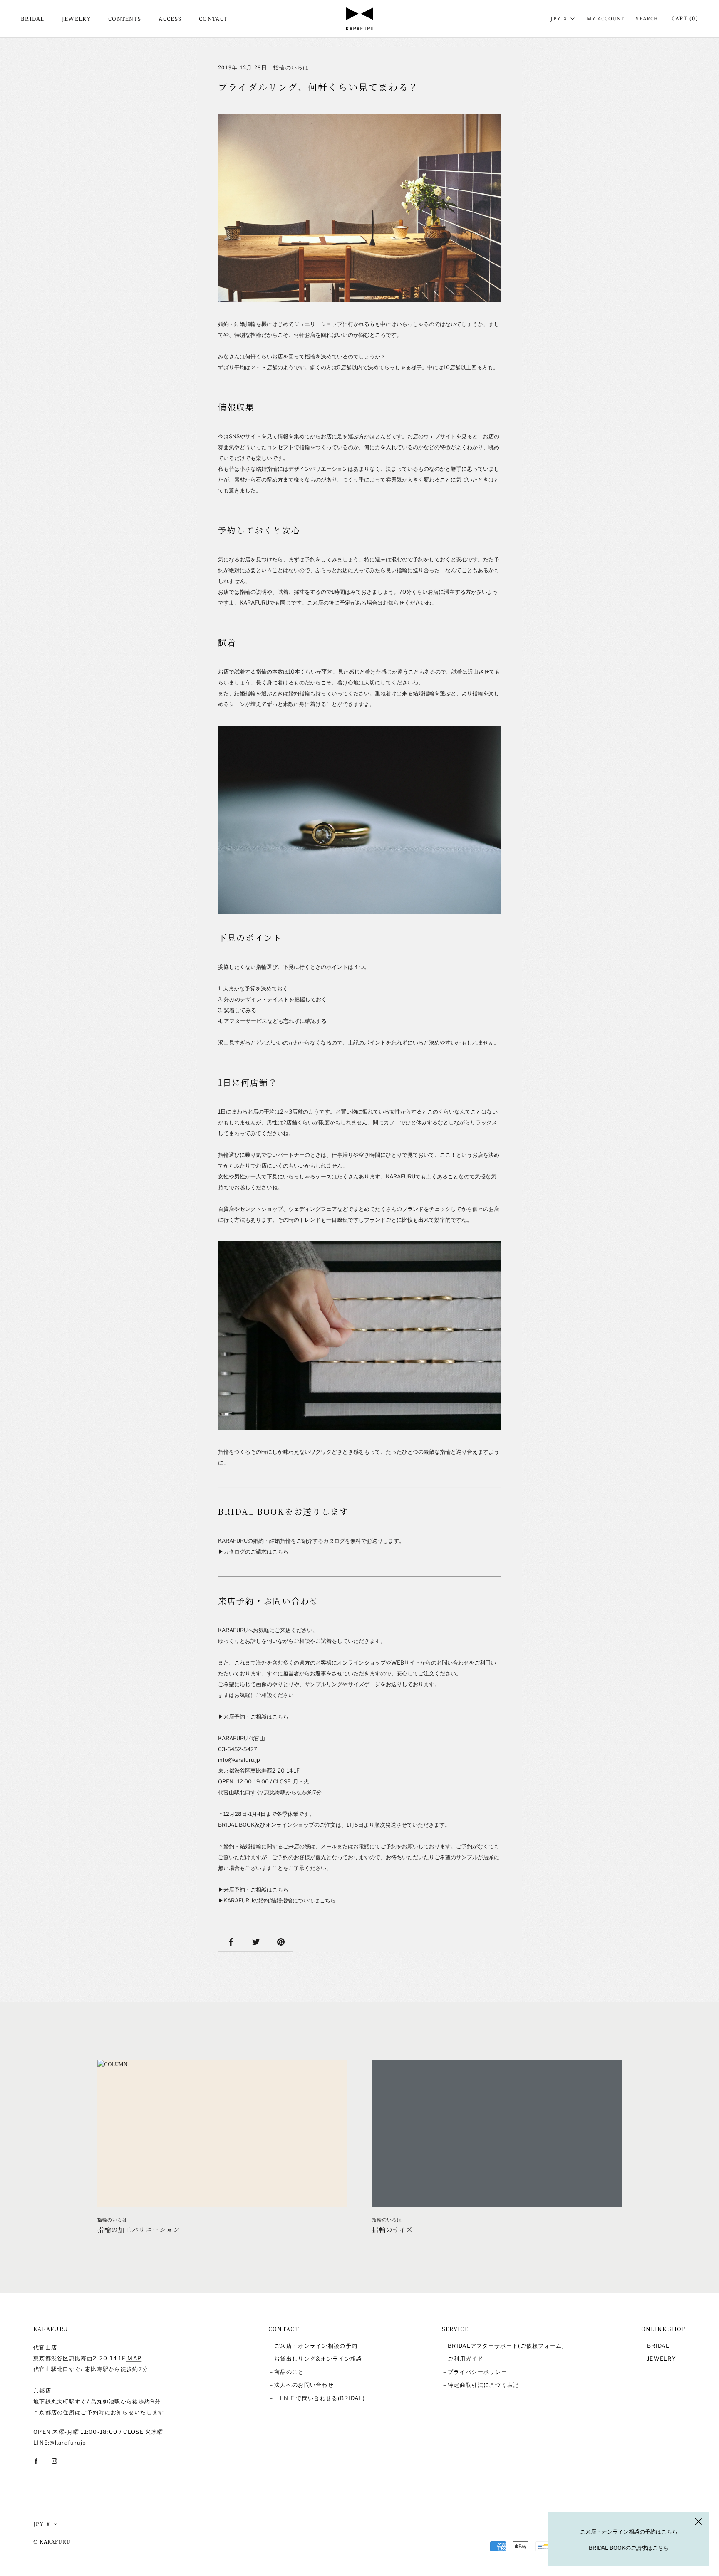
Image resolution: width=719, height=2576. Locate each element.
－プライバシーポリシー (475, 2372)
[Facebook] (36, 2461)
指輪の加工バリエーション (139, 2229)
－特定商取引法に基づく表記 (481, 2385)
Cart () (685, 18)
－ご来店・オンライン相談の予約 (313, 2346)
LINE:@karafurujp (60, 2443)
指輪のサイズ (392, 2229)
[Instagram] (54, 2461)
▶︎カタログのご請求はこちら (253, 1551)
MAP (134, 2358)
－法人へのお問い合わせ (301, 2385)
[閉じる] (699, 2522)
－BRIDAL (656, 2346)
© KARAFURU (52, 2542)
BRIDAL (33, 19)
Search (647, 19)
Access (170, 19)
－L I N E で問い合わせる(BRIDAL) (317, 2398)
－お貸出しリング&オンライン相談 (315, 2359)
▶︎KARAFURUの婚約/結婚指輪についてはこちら (277, 1900)
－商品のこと (286, 2372)
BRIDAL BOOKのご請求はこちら (629, 2548)
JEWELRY (76, 19)
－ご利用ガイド (463, 2359)
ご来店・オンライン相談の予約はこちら (629, 2532)
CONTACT (213, 19)
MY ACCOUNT (605, 19)
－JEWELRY (659, 2359)
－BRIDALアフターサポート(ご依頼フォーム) (503, 2346)
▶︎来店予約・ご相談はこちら (253, 1717)
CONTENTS (125, 19)
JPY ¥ (559, 19)
